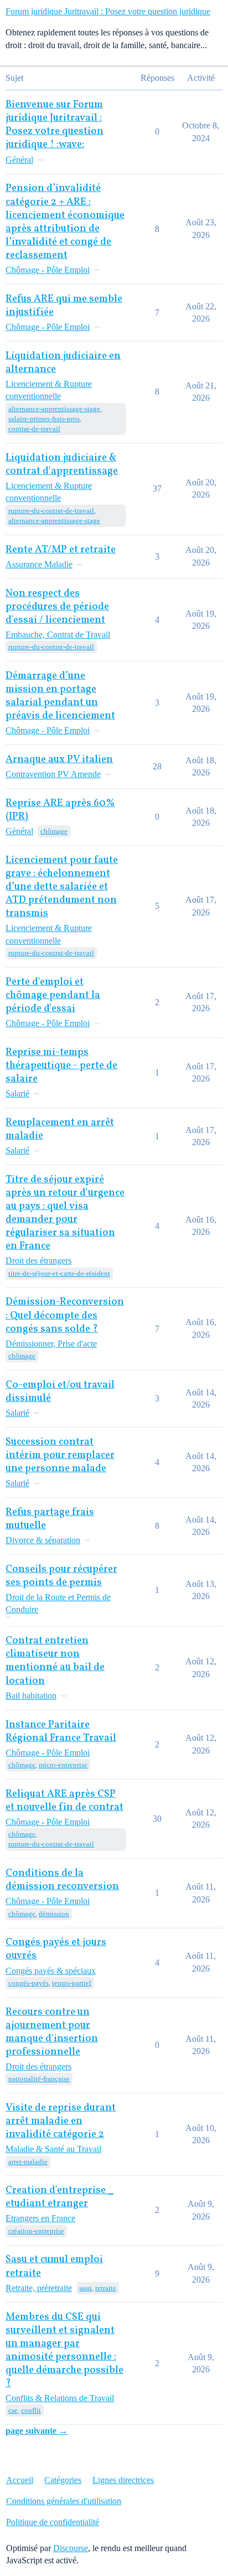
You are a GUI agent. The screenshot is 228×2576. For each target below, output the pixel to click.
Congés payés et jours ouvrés (56, 1949)
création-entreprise (36, 2231)
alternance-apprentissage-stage (54, 409)
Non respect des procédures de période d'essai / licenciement (57, 607)
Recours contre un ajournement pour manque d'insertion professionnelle (52, 2032)
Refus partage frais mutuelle (50, 1519)
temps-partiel (72, 1983)
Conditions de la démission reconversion (62, 1880)
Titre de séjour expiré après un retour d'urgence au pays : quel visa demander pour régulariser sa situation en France (65, 1213)
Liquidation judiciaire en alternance (63, 363)
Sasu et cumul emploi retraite (54, 2266)
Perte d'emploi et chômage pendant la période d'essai (53, 995)
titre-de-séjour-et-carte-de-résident (59, 1273)
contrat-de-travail (34, 429)
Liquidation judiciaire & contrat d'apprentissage (62, 465)
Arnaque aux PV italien (59, 760)
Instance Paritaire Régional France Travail (61, 1732)
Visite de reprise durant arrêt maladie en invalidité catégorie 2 (61, 2121)
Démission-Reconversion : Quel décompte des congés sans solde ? (65, 1315)
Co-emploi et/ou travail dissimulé (60, 1392)
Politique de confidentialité (53, 2522)
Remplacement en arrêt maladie (60, 1129)
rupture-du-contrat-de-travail (51, 511)
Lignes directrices (123, 2480)
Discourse (71, 2548)
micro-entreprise (63, 1765)
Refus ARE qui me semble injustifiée (64, 306)
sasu (85, 2288)
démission (54, 1914)
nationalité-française (39, 2079)
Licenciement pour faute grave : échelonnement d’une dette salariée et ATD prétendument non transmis (62, 887)
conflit (31, 2410)
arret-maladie (28, 2162)
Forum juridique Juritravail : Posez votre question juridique (108, 11)
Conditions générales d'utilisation (64, 2501)
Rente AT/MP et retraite (61, 550)
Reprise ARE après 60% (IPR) (60, 810)
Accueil (20, 2480)
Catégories (63, 2480)
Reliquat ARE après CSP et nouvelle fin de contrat (64, 1801)
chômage (54, 831)
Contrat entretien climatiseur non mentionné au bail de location (55, 1661)
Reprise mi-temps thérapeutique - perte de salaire (61, 1066)
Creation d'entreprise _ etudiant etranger (59, 2197)
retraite (106, 2288)
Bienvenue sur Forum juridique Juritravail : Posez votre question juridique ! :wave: (55, 125)
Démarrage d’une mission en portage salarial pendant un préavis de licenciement (60, 696)
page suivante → (37, 2431)
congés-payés (28, 1983)
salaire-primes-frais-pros (44, 419)
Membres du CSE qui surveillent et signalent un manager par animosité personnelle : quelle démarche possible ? (64, 2350)
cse (13, 2410)
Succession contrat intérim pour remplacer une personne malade (60, 1455)
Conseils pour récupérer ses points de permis (61, 1576)
